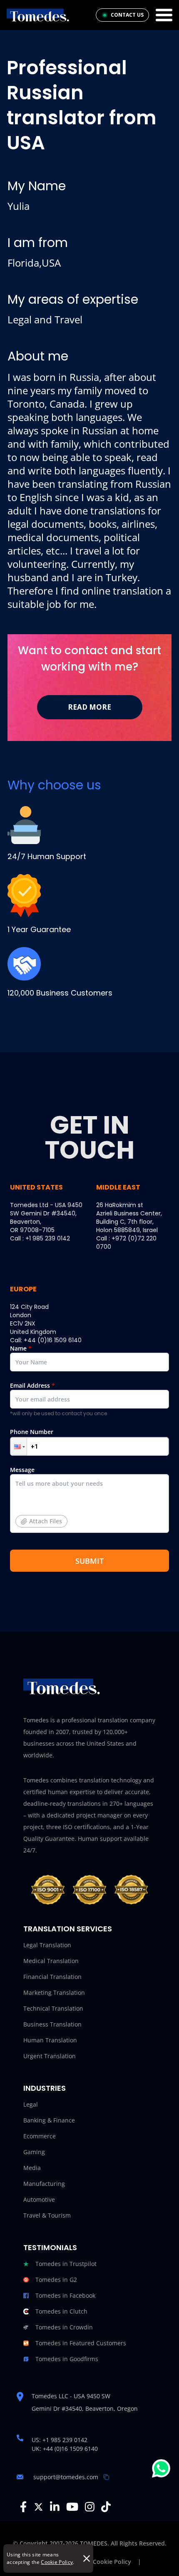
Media (32, 2168)
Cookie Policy (57, 2562)
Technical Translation (53, 2008)
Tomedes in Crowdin (64, 2327)
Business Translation (52, 2024)
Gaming (34, 2152)
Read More (89, 707)
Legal (31, 2104)
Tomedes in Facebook (65, 2295)
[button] (19, 1446)
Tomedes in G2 (56, 2280)
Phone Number (32, 1432)
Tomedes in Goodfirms (67, 2359)
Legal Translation (47, 1945)
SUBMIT (89, 1561)
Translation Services (68, 1929)
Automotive (39, 2199)
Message (36, 1495)
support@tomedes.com (66, 2477)
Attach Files (46, 1521)
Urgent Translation (50, 2056)
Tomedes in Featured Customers (81, 2343)
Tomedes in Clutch (61, 2311)
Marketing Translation (54, 1992)
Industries (45, 2088)
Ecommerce (40, 2136)
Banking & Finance (49, 2120)
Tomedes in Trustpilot (66, 2264)
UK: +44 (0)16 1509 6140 (65, 2449)
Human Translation (50, 2040)
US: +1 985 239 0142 (60, 2440)
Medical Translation (51, 1961)
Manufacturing (44, 2184)
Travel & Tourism (47, 2215)
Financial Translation (52, 1977)
